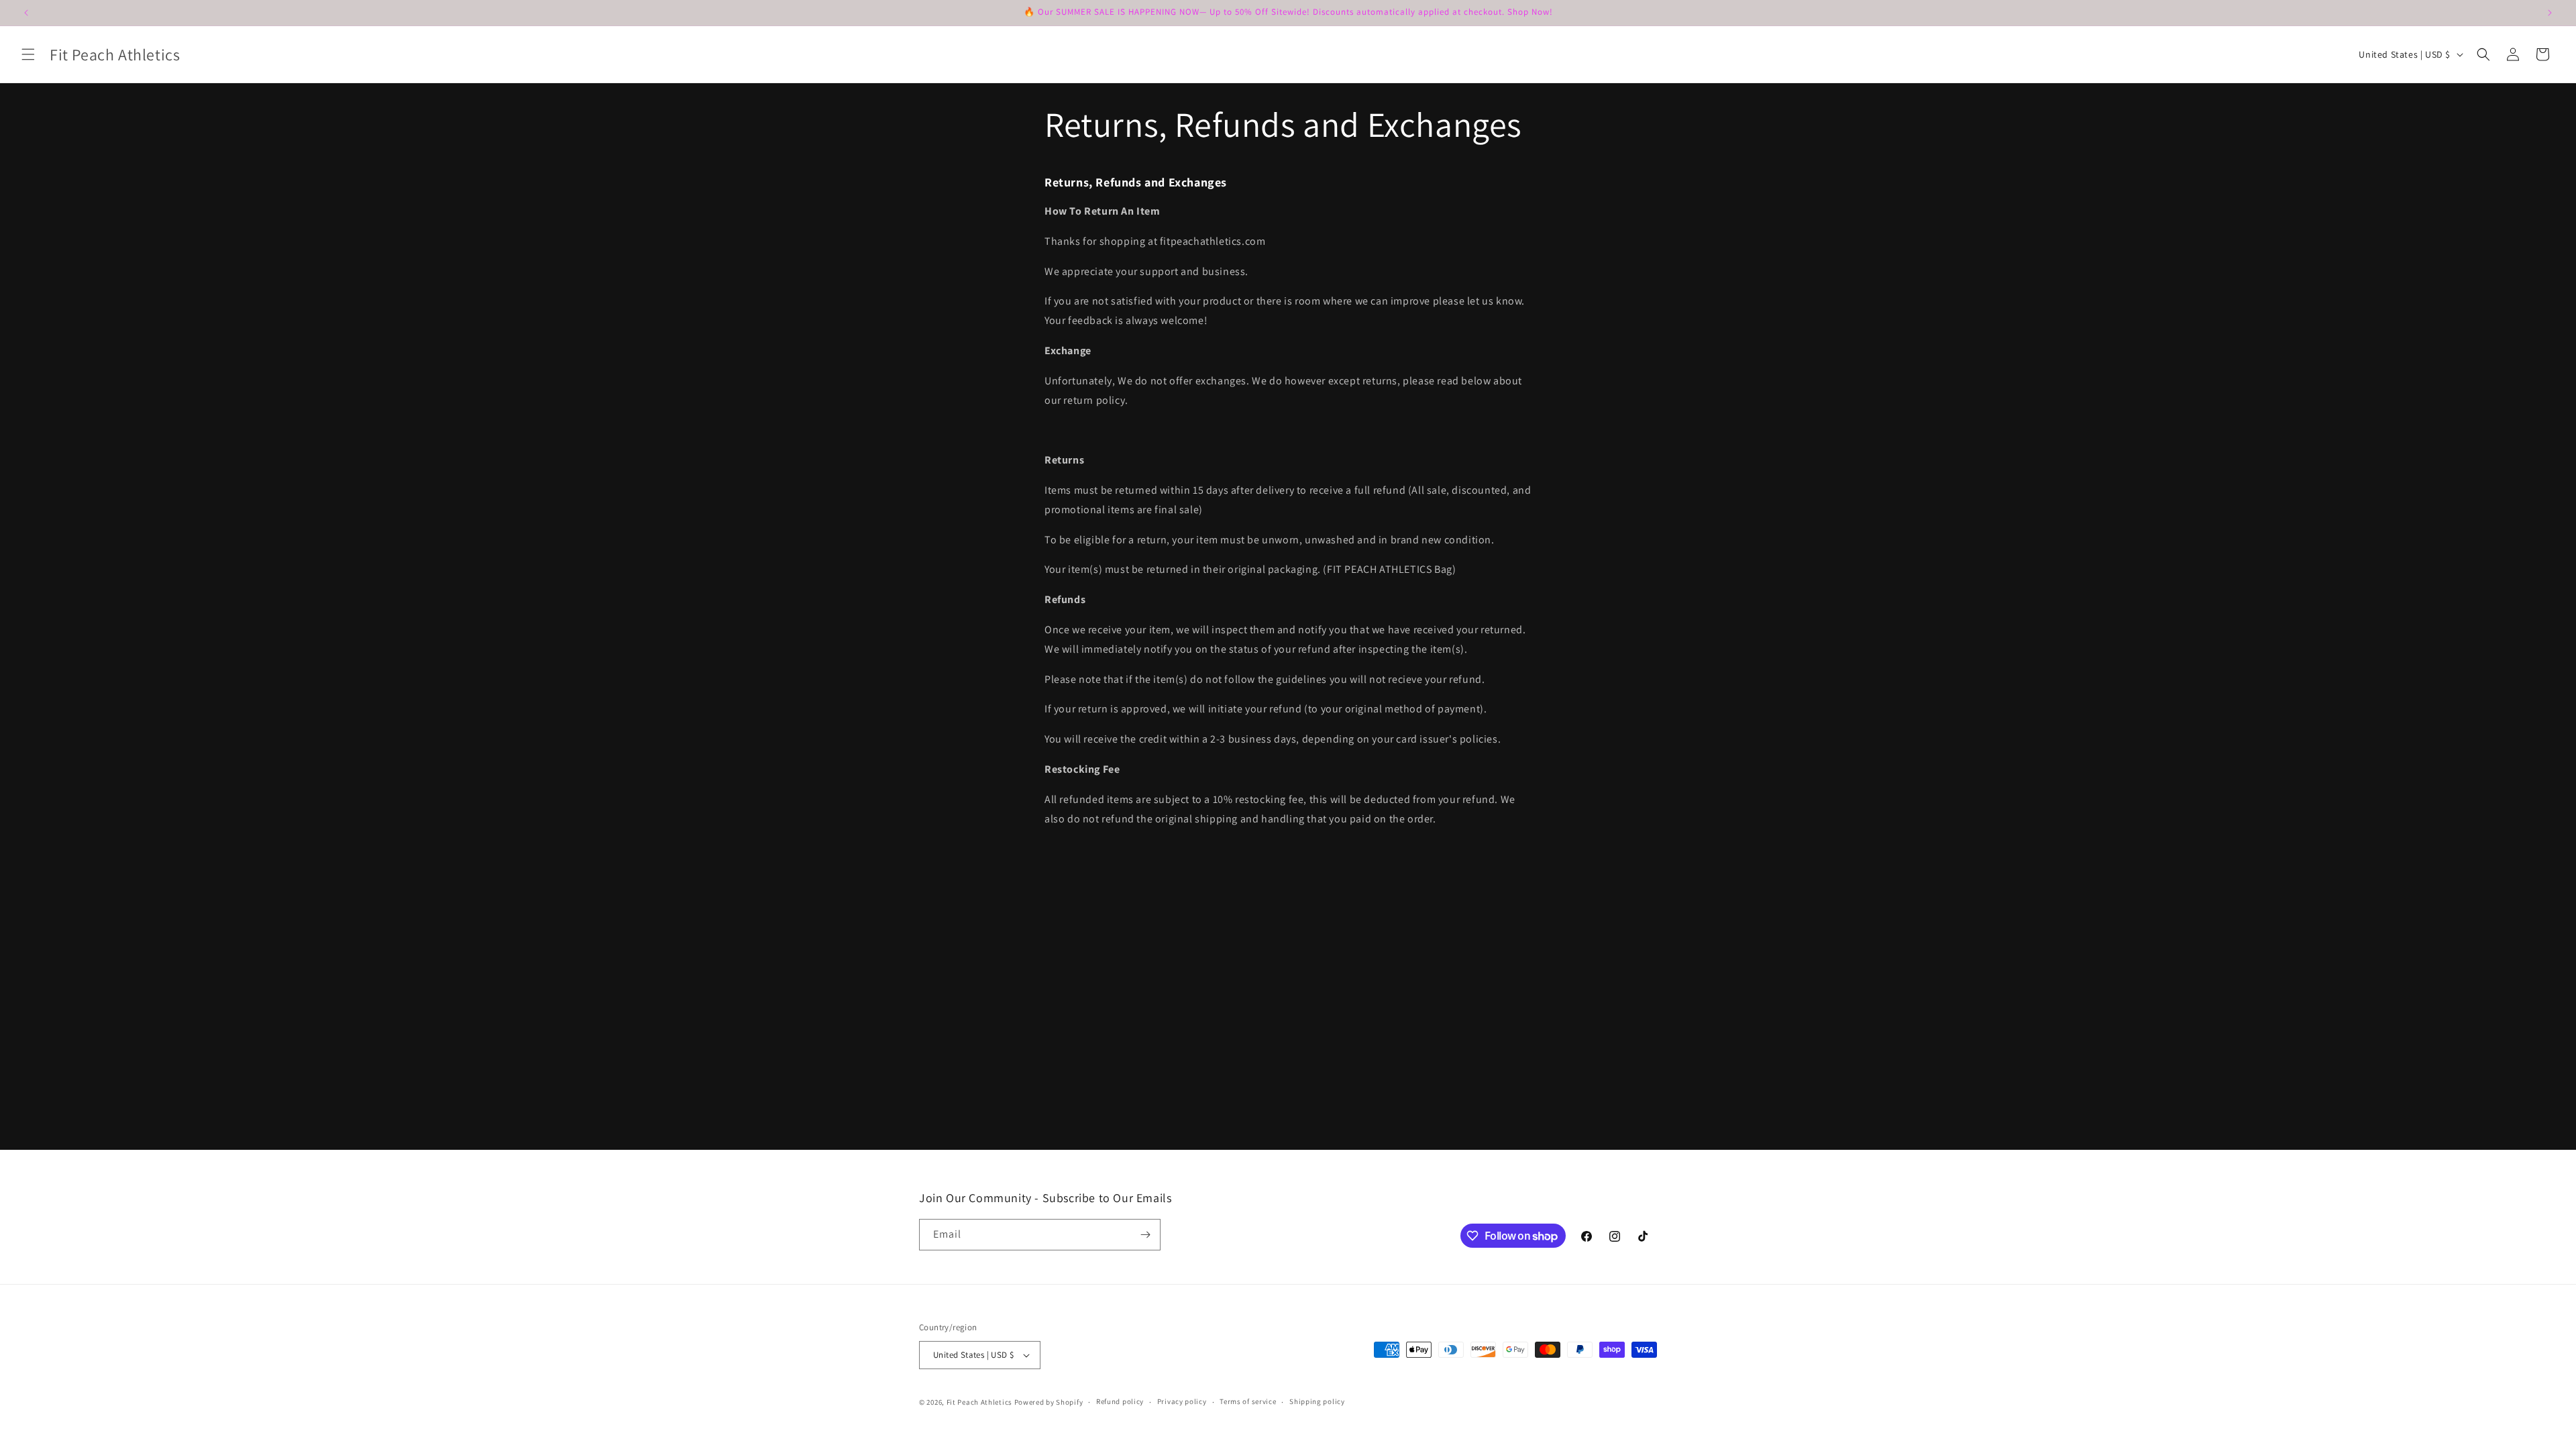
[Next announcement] (2550, 13)
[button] (28, 54)
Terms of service (1248, 1401)
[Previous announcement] (26, 13)
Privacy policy (1182, 1401)
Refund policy (1120, 1401)
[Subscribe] (1145, 1235)
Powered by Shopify (1049, 1402)
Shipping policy (1317, 1401)
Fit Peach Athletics (980, 1402)
